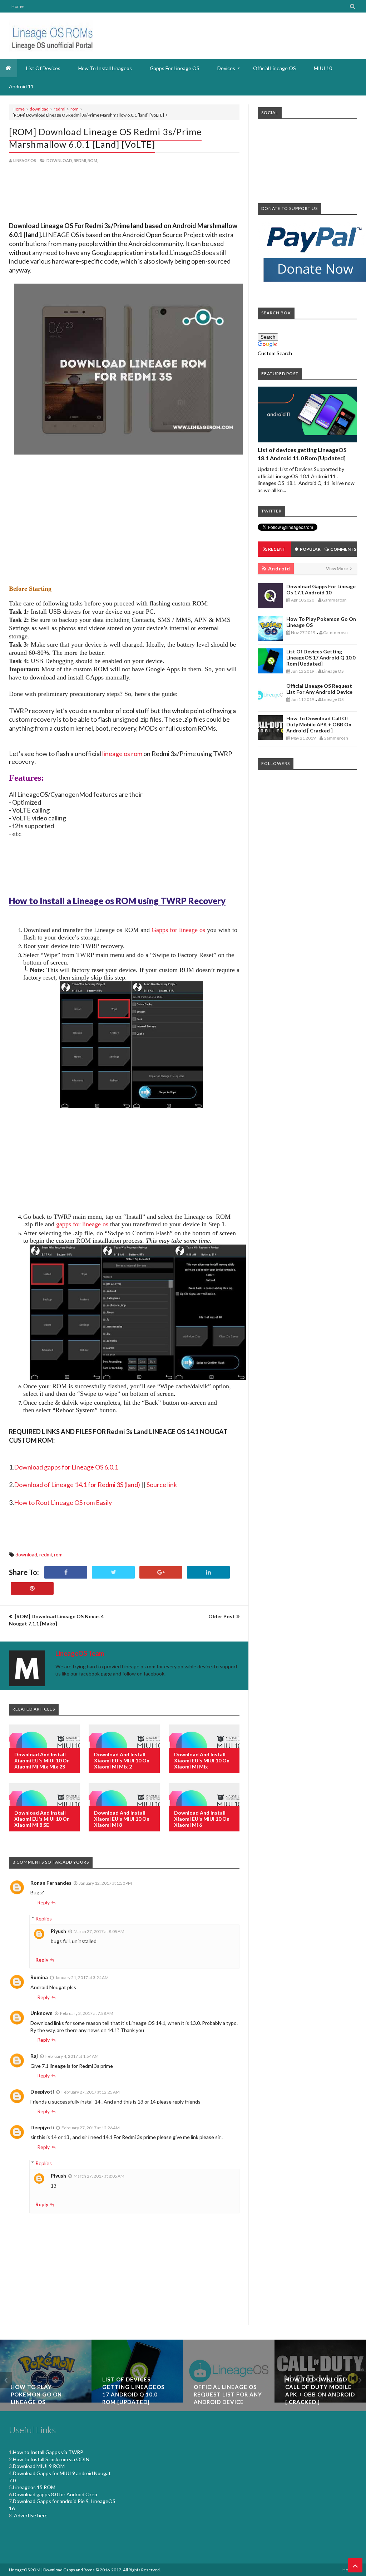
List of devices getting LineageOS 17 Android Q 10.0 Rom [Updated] (321, 658)
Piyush (58, 1931)
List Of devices (43, 68)
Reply (43, 1902)
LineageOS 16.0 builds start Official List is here (320, 2394)
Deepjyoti (42, 2092)
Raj (34, 2056)
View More (337, 568)
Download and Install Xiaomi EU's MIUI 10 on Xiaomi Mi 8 (122, 1819)
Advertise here (30, 2515)
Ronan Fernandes (51, 1883)
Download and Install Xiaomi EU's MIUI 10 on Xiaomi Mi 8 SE (42, 1819)
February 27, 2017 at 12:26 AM (91, 2128)
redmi (60, 109)
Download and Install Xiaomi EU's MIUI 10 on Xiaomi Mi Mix (202, 1760)
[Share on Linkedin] (208, 1572)
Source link (162, 1485)
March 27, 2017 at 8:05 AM (99, 1931)
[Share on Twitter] (113, 1572)
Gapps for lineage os (178, 930)
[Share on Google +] (161, 1572)
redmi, (80, 160)
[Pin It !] (32, 1588)
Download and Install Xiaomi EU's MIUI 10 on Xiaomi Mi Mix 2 (122, 1760)
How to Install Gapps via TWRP (48, 2452)
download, (60, 160)
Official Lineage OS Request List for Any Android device (319, 689)
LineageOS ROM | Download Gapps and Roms (52, 2570)
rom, (93, 160)
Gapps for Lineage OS (175, 68)
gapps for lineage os (82, 1224)
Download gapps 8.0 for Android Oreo (55, 2494)
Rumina (39, 1977)
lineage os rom (122, 754)
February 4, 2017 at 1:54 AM (72, 2056)
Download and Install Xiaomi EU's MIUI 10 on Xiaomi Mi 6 (202, 1819)
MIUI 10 (323, 68)
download (39, 109)
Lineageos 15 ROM (34, 2487)
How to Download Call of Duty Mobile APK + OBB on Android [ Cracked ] (319, 724)
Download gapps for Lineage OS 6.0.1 (66, 1467)
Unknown (41, 2013)
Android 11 (21, 86)
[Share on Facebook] (66, 1572)
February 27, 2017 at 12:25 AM (91, 2092)
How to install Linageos (105, 68)
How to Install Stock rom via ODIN (51, 2459)
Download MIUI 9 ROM (39, 2466)
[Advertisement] (124, 193)
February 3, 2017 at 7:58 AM (87, 2013)
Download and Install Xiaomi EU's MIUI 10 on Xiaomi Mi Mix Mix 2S (42, 1760)
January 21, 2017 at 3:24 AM (82, 1978)
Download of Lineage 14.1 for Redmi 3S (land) (77, 1485)
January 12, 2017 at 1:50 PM (105, 1883)
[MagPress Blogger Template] (51, 36)
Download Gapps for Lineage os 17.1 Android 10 (321, 589)
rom (75, 109)
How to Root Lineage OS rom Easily (63, 1502)
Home (18, 6)
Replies (44, 1918)
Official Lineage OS (274, 68)
